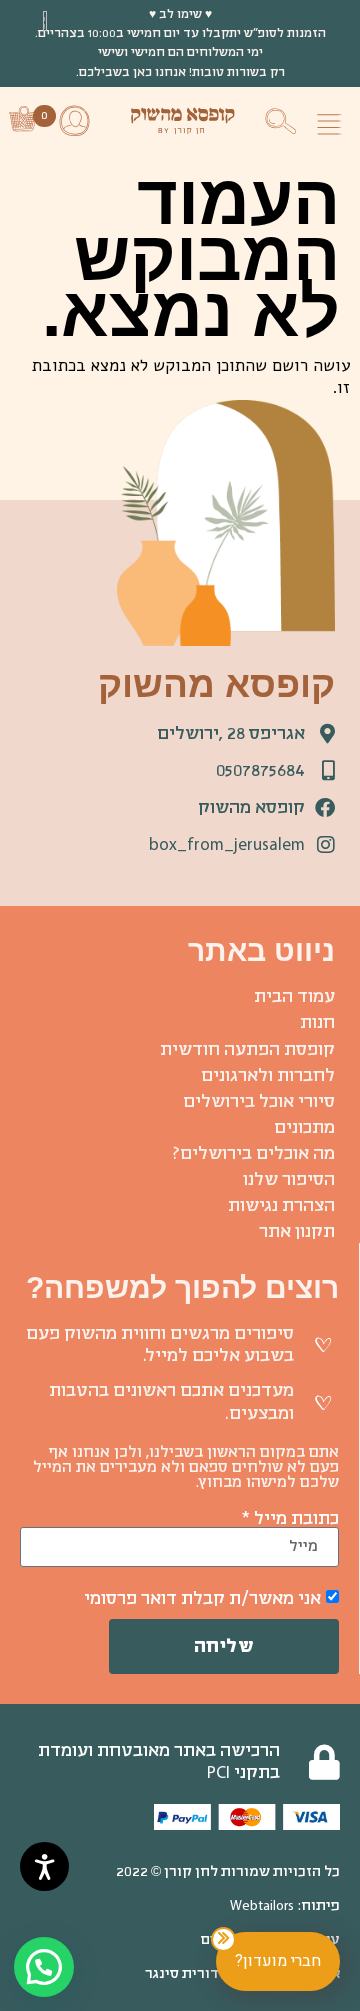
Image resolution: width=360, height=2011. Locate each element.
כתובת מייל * (290, 1518)
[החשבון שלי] (76, 119)
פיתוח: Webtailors (285, 1905)
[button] (335, 120)
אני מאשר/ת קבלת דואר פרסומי (202, 1598)
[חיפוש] (283, 116)
